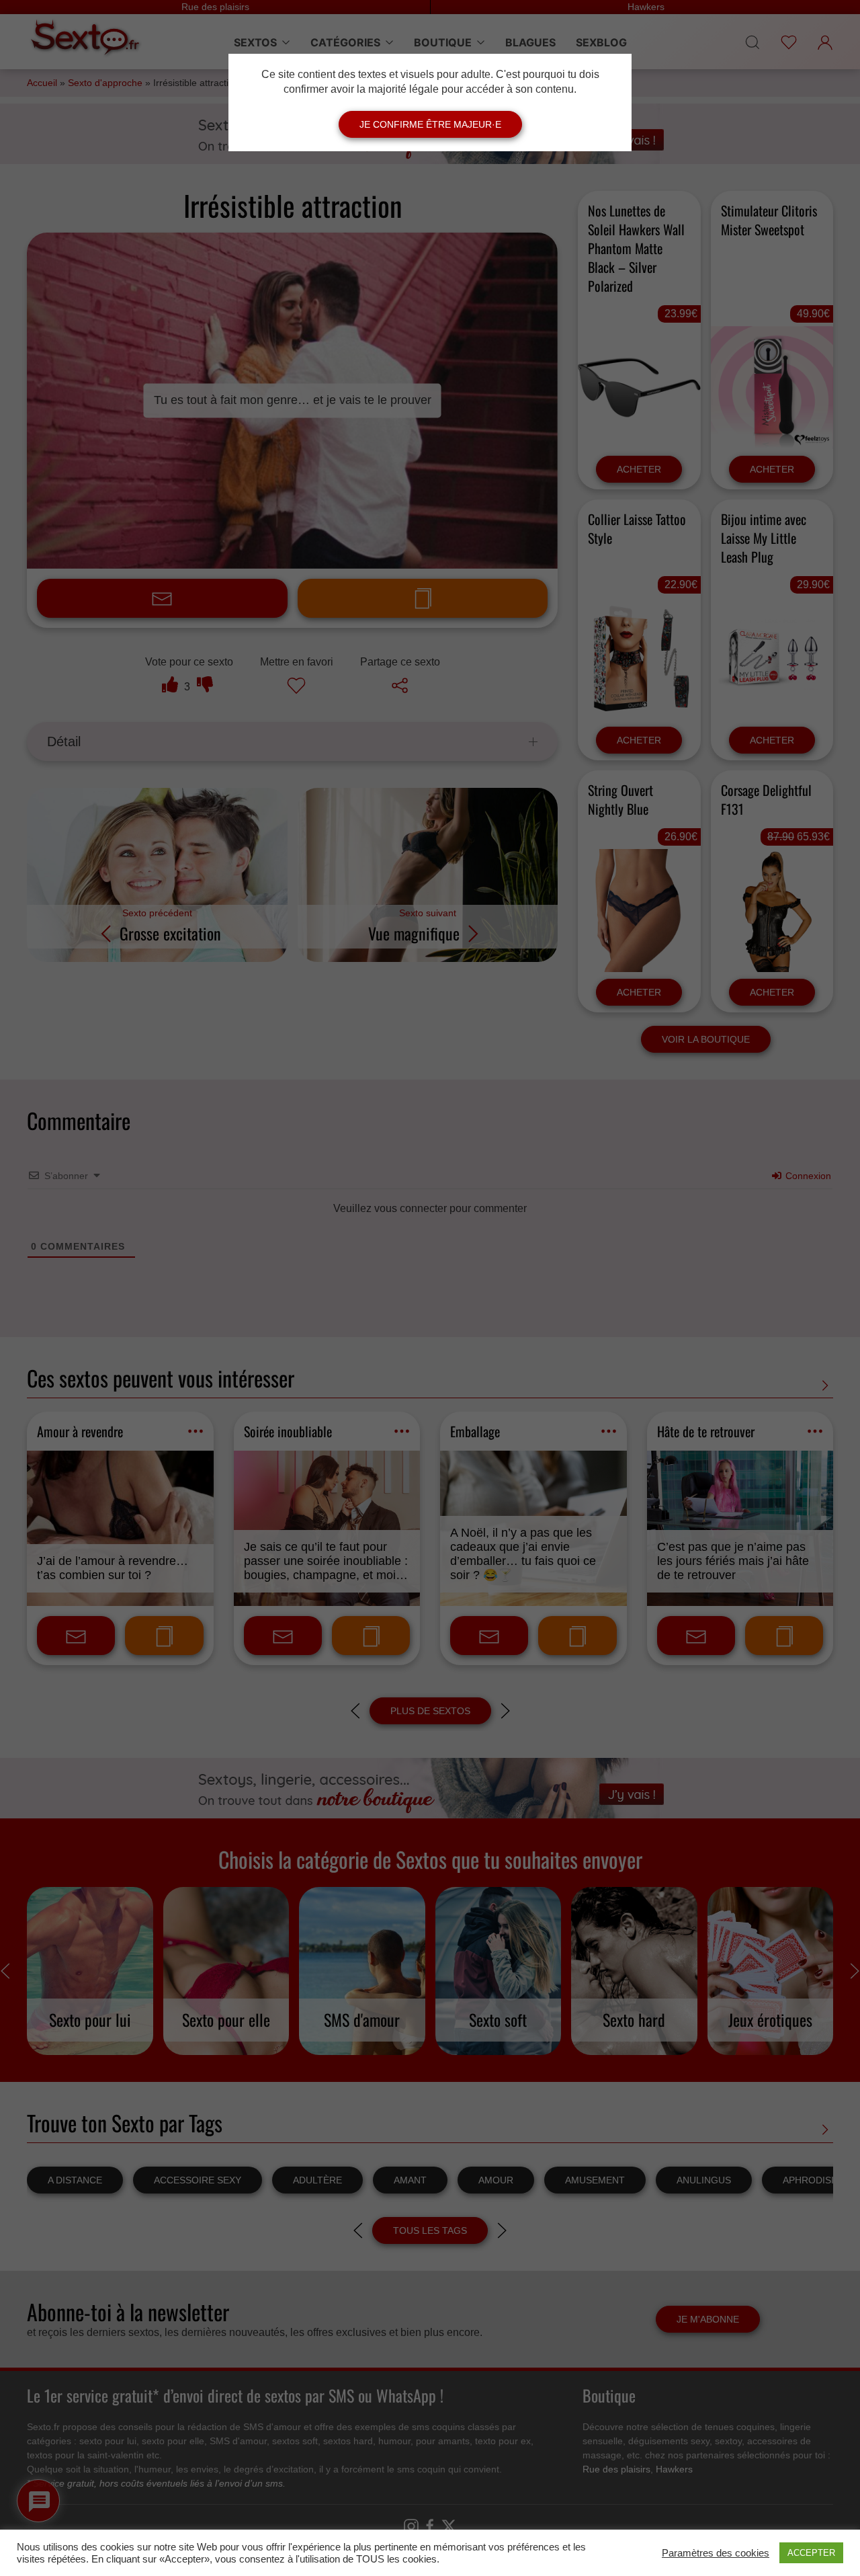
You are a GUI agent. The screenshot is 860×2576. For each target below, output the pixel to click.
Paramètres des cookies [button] (716, 2553)
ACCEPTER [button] (811, 2553)
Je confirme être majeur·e (430, 124)
